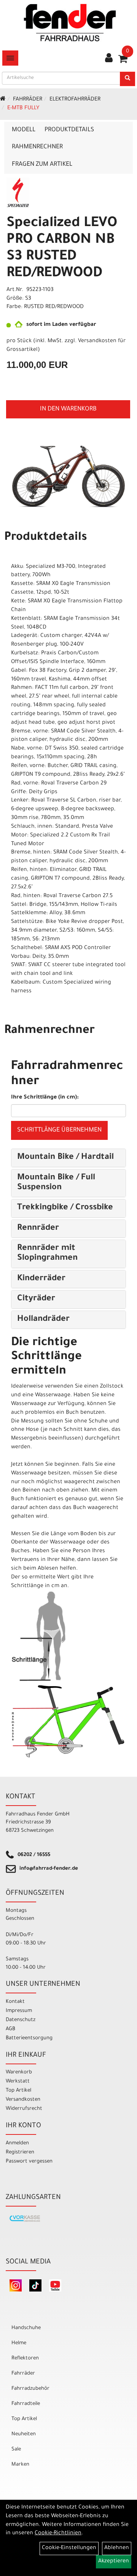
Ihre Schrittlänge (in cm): (45, 1098)
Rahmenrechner (37, 147)
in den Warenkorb (68, 409)
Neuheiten (24, 2434)
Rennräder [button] (38, 1229)
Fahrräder (28, 100)
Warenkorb (19, 2072)
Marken (20, 2465)
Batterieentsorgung (29, 2038)
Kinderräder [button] (41, 1279)
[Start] (3, 100)
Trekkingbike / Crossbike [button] (65, 1208)
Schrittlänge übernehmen (59, 1130)
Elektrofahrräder (75, 100)
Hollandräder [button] (43, 1320)
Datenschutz (21, 2020)
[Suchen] (127, 79)
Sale (16, 2449)
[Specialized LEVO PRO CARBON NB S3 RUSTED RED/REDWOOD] (68, 476)
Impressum (19, 2011)
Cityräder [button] (36, 1299)
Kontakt (15, 2002)
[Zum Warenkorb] (123, 61)
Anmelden (17, 2143)
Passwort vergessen (29, 2162)
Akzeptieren (114, 2562)
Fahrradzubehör (30, 2389)
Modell (24, 130)
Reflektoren (25, 2358)
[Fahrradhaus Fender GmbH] (70, 23)
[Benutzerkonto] (109, 59)
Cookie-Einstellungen (69, 2548)
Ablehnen (117, 2548)
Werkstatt (18, 2082)
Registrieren (20, 2152)
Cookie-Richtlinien (58, 2534)
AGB (10, 2029)
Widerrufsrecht (24, 2109)
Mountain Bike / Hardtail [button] (65, 1158)
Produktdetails (69, 130)
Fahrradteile (26, 2404)
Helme (19, 2343)
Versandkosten (23, 2100)
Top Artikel (18, 2091)
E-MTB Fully (23, 108)
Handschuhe (26, 2328)
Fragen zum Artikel (42, 165)
